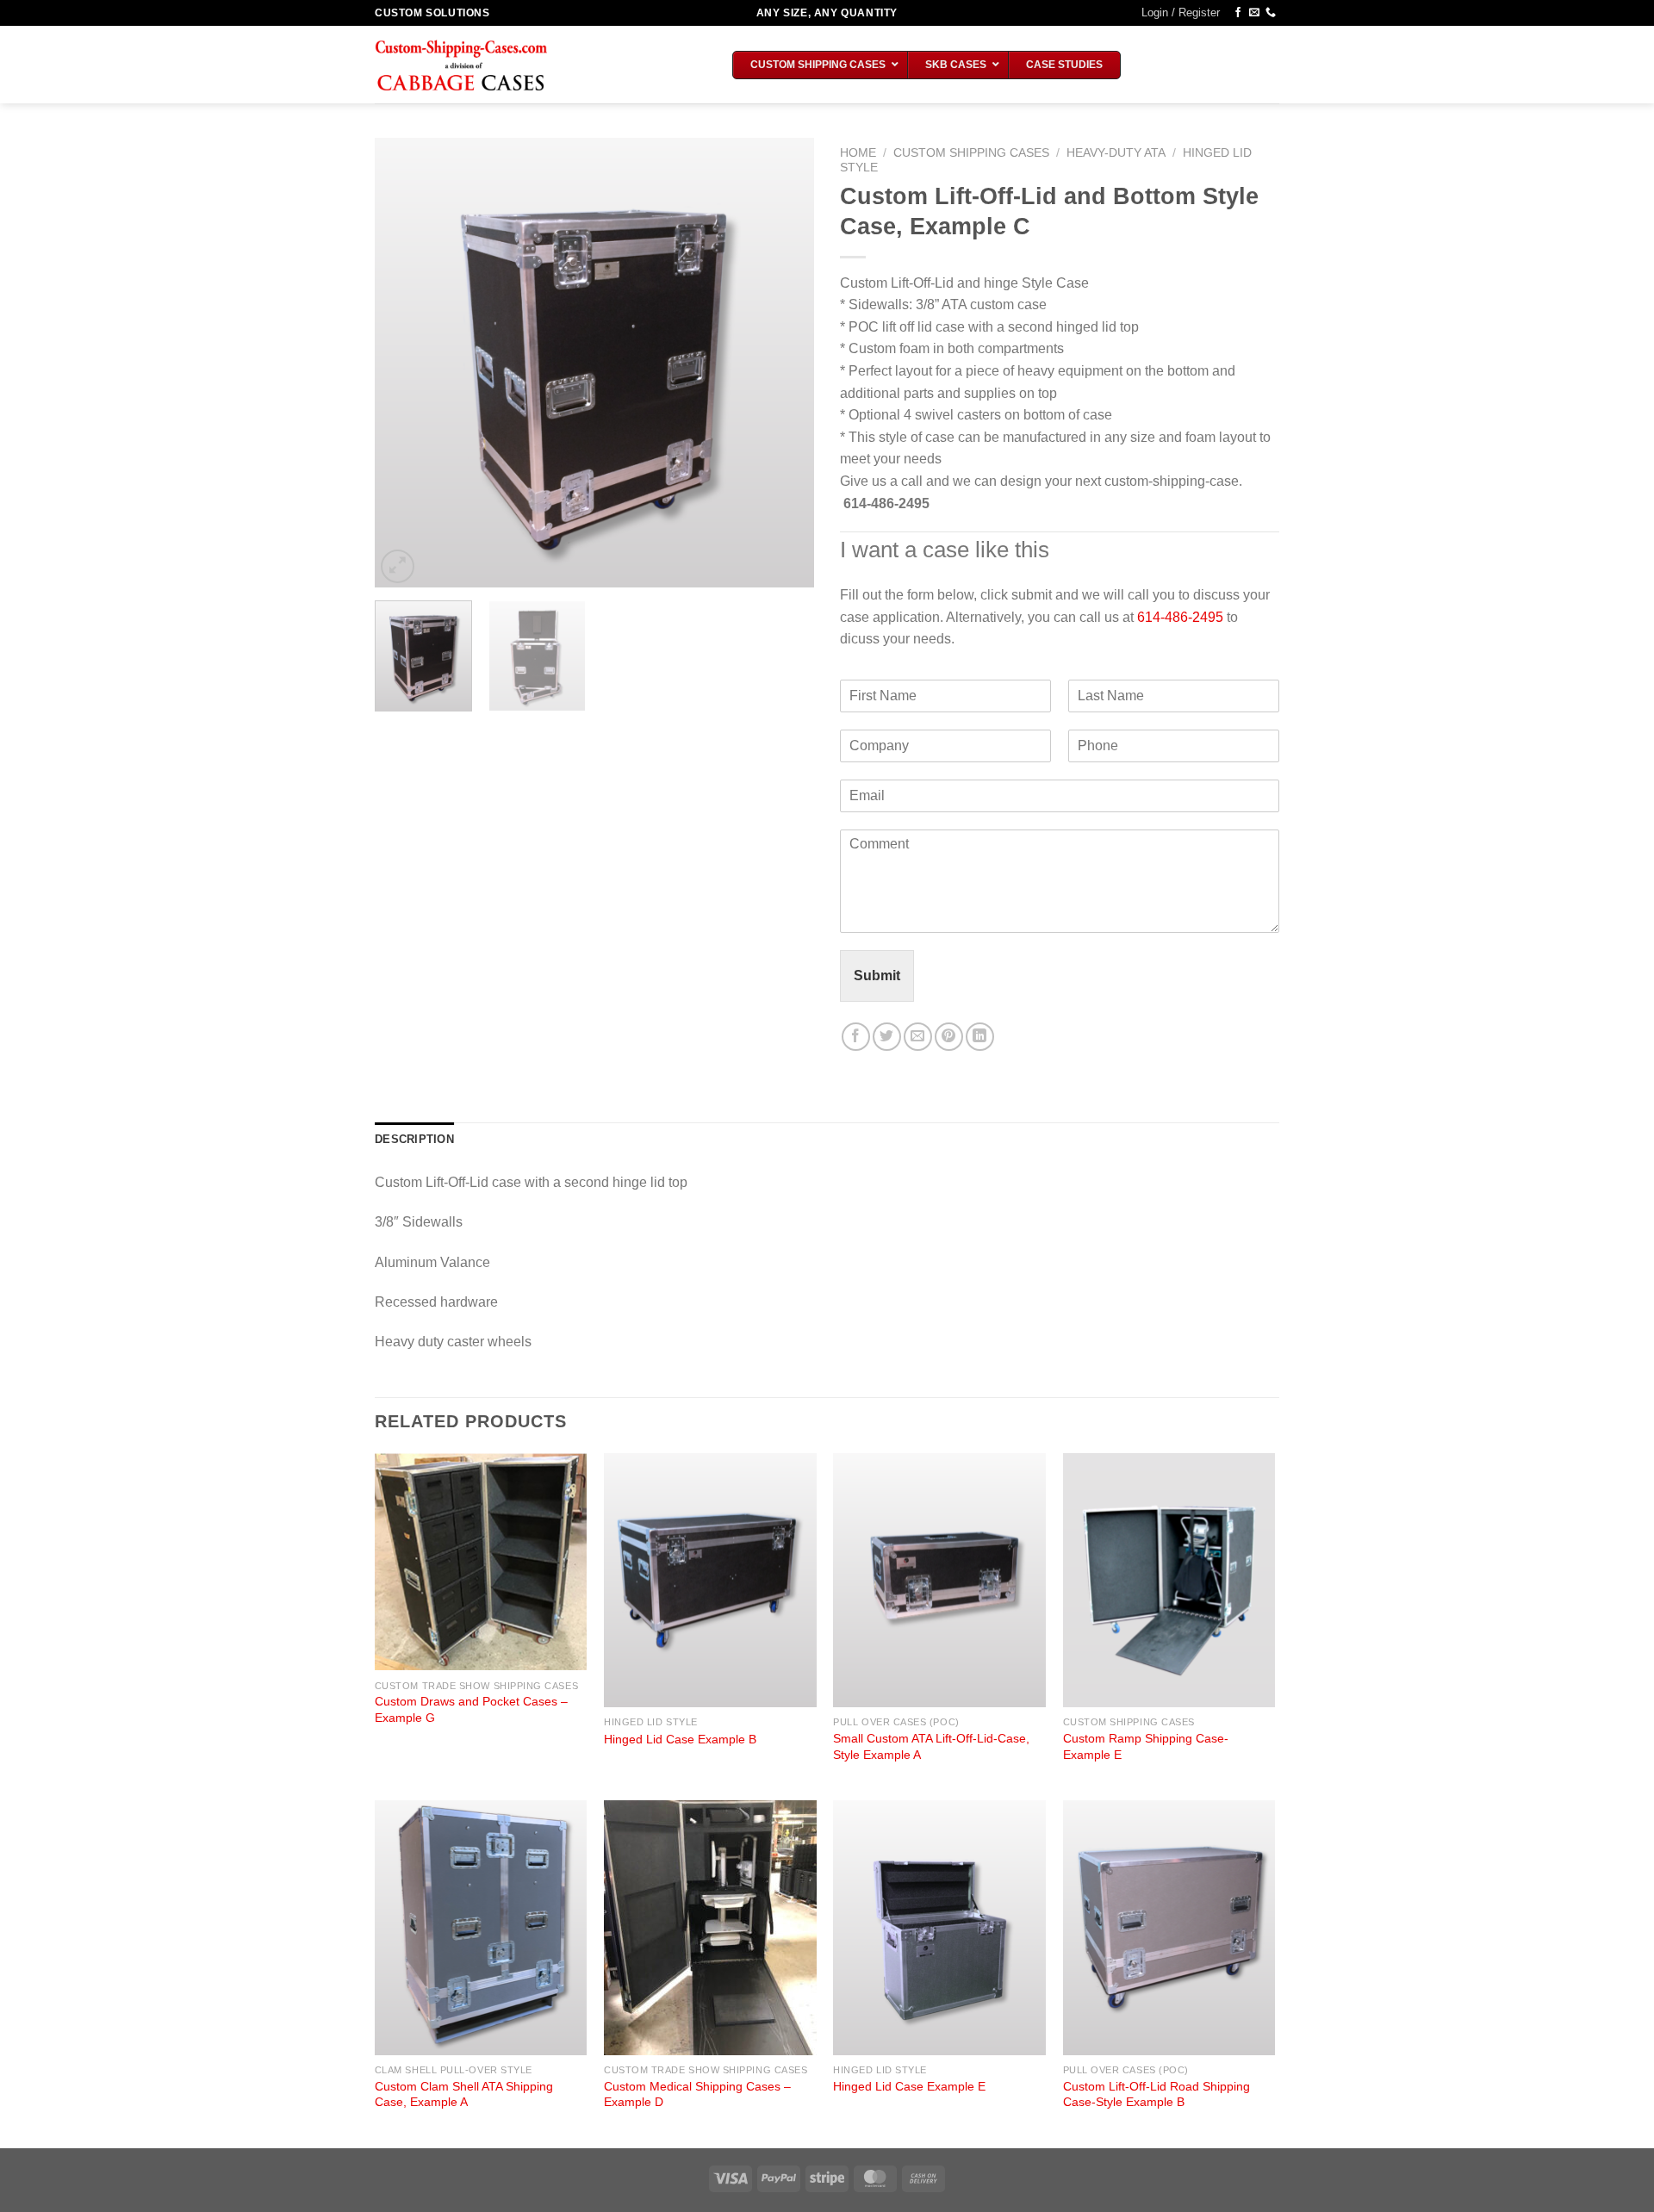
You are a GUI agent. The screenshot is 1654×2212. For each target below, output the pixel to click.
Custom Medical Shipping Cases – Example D (697, 2094)
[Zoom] (398, 566)
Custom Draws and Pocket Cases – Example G (471, 1709)
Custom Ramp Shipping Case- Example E (1146, 1746)
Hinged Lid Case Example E (909, 2086)
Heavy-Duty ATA (1116, 153)
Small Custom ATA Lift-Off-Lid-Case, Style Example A (931, 1746)
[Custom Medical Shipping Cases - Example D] (710, 1928)
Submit (877, 976)
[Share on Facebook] (856, 1037)
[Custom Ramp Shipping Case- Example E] (1169, 1581)
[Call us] (1271, 13)
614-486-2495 (1180, 617)
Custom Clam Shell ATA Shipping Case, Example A (464, 2094)
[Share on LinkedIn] (980, 1037)
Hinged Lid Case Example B (680, 1739)
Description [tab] (414, 1139)
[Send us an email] (1254, 13)
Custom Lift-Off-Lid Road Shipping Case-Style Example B (1157, 2094)
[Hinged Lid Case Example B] (710, 1581)
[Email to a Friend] (918, 1037)
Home (858, 153)
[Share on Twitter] (887, 1037)
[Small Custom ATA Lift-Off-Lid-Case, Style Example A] (939, 1581)
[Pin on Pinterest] (949, 1037)
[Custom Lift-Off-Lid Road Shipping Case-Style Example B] (1169, 1928)
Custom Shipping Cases (971, 153)
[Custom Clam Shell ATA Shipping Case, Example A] (481, 1928)
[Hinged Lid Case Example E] (939, 1928)
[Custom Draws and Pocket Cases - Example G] (481, 1562)
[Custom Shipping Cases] (461, 65)
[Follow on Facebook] (1238, 13)
